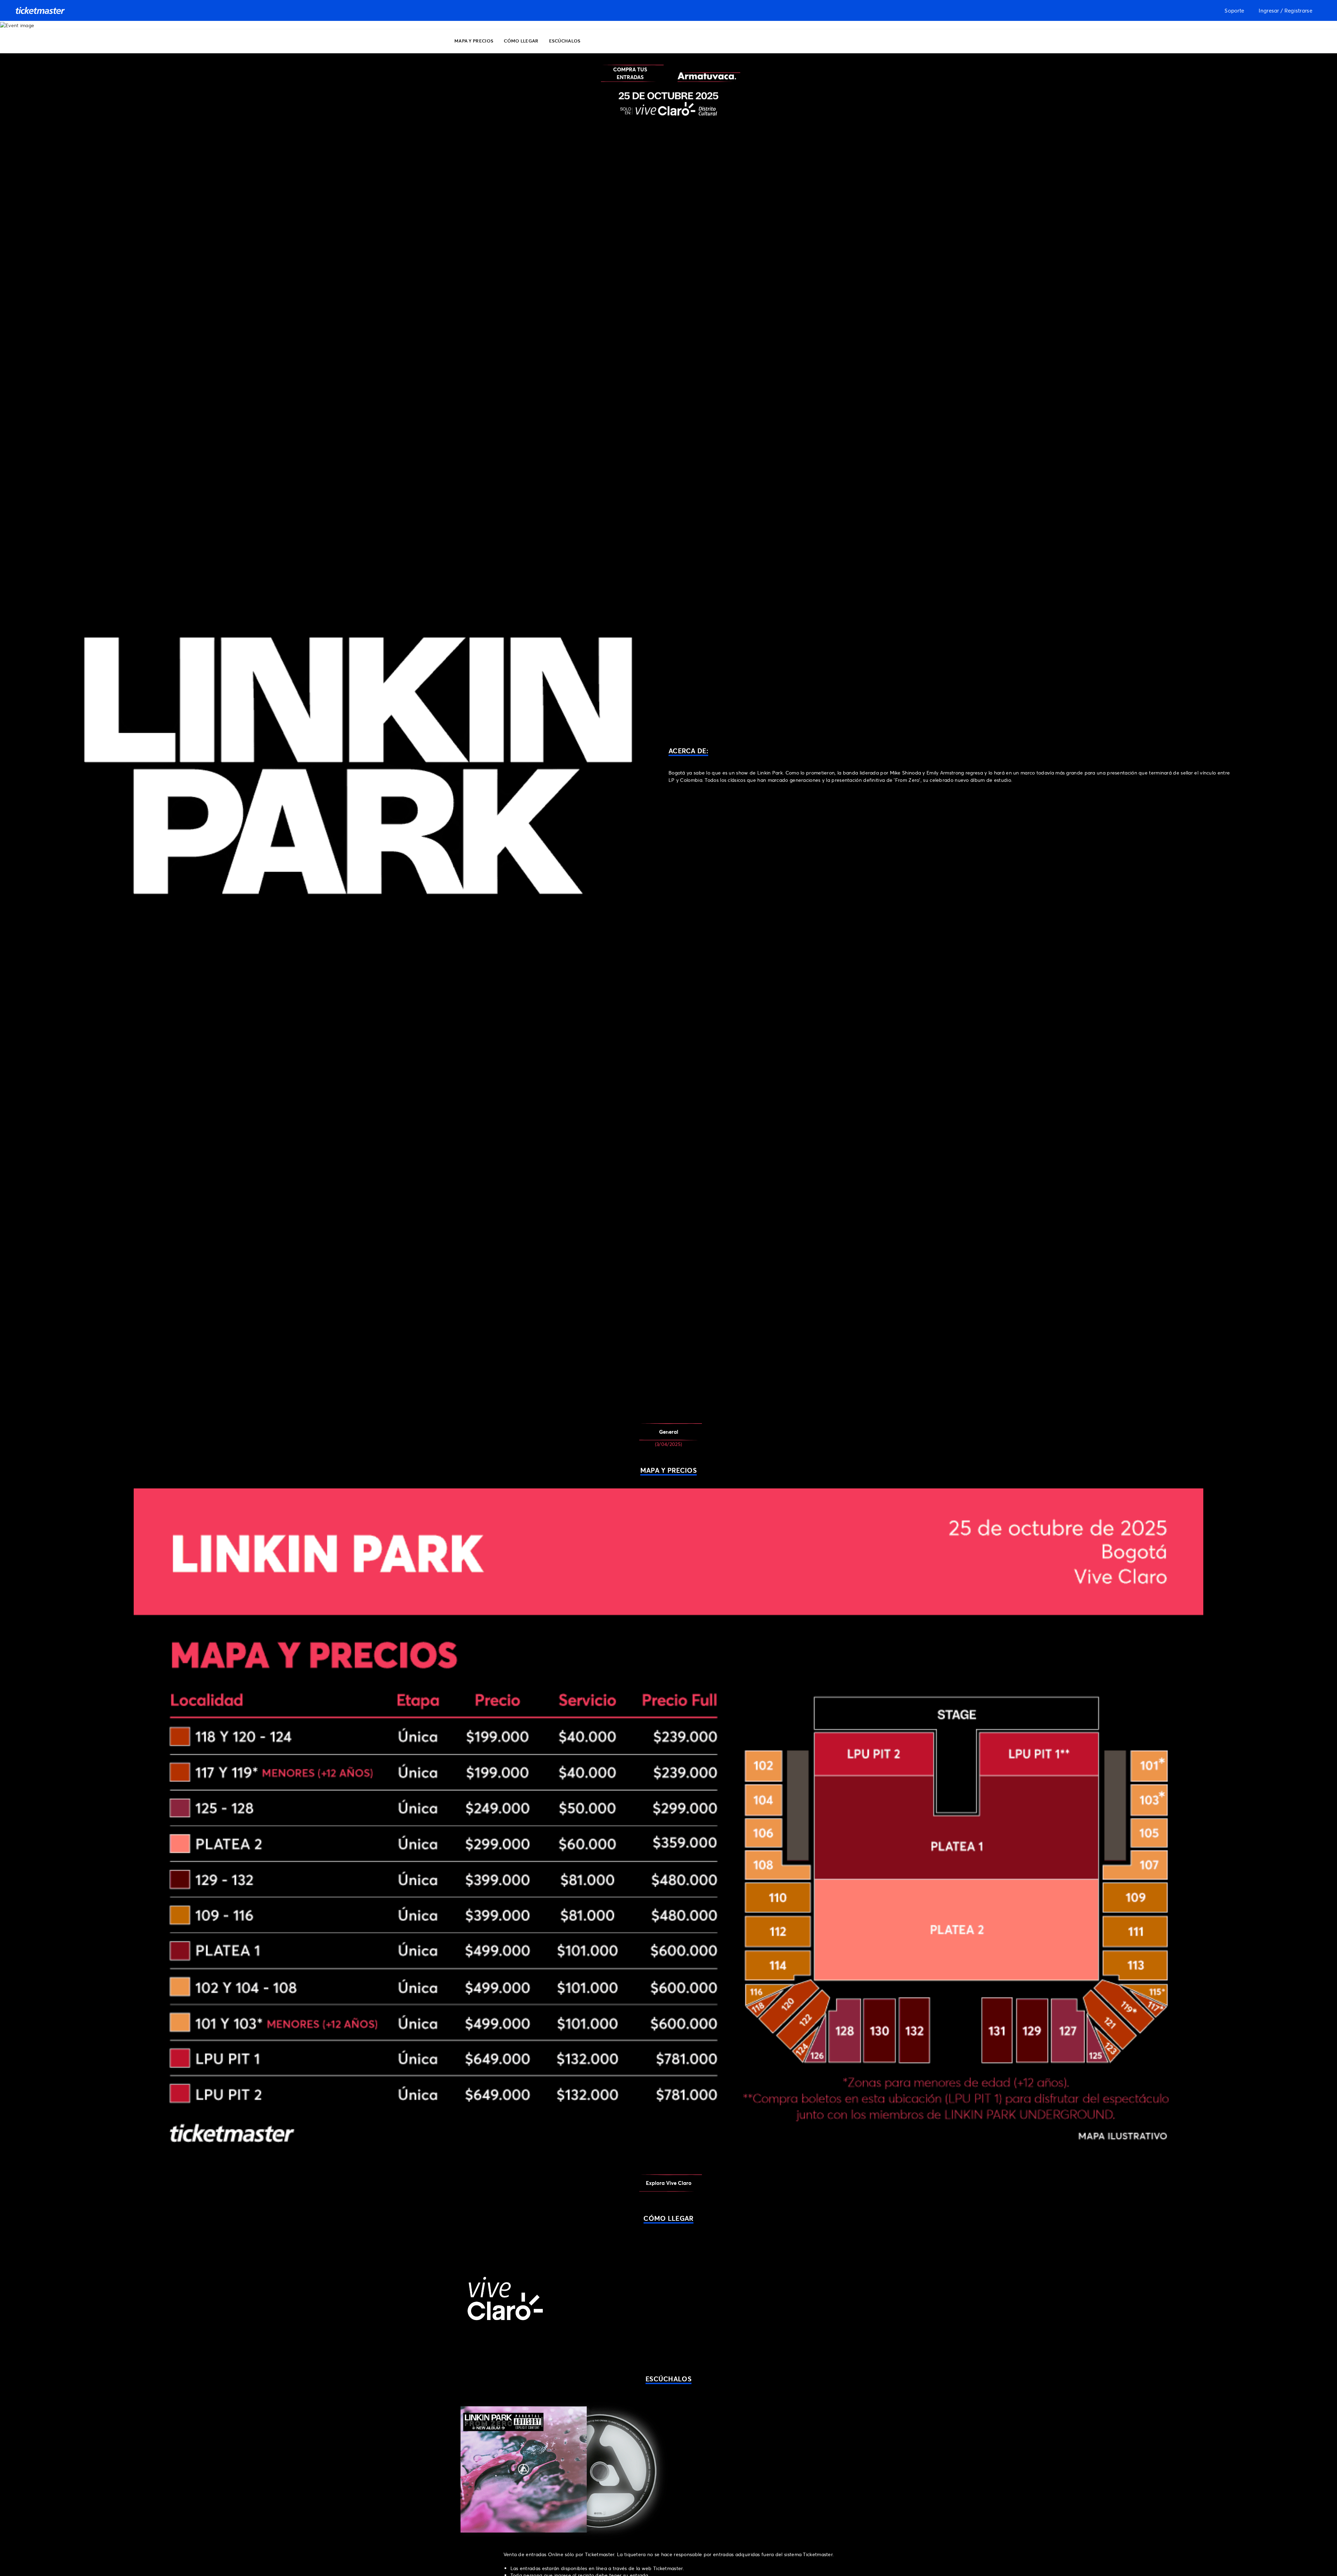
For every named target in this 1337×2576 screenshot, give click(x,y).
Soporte (1234, 10)
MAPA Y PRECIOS (474, 41)
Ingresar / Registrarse (1285, 10)
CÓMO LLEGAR (521, 41)
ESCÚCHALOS (565, 41)
